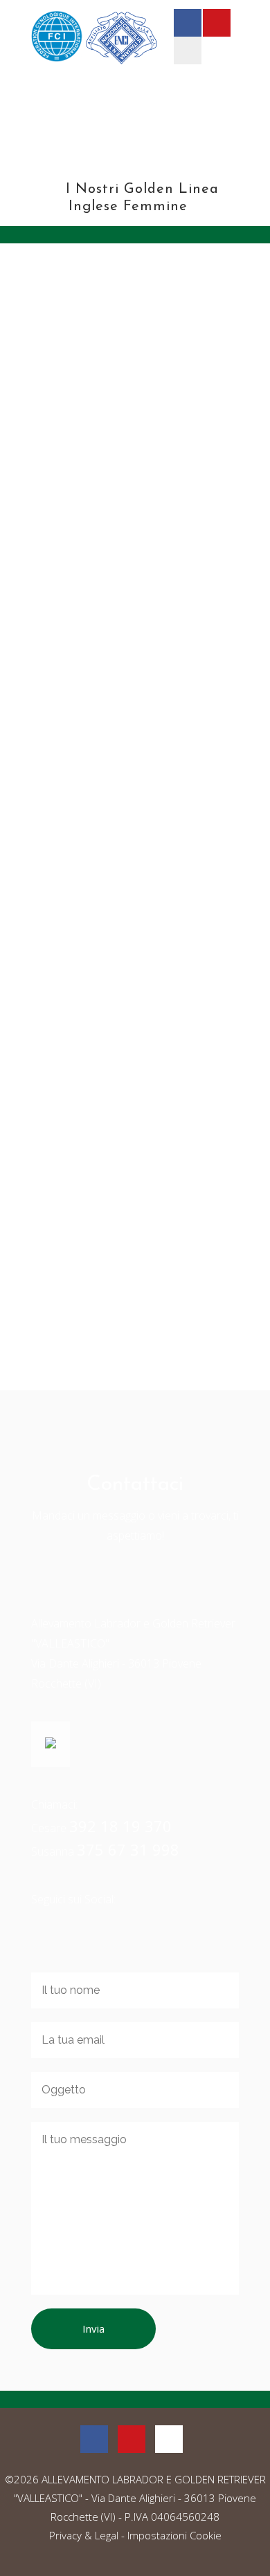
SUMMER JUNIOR (96, 919)
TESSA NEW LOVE (99, 1123)
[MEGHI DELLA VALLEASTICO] (135, 416)
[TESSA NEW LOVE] (135, 1031)
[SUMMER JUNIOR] (135, 758)
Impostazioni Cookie (174, 2535)
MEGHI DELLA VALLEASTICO (132, 577)
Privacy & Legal (84, 2535)
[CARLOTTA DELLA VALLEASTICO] (135, 1235)
